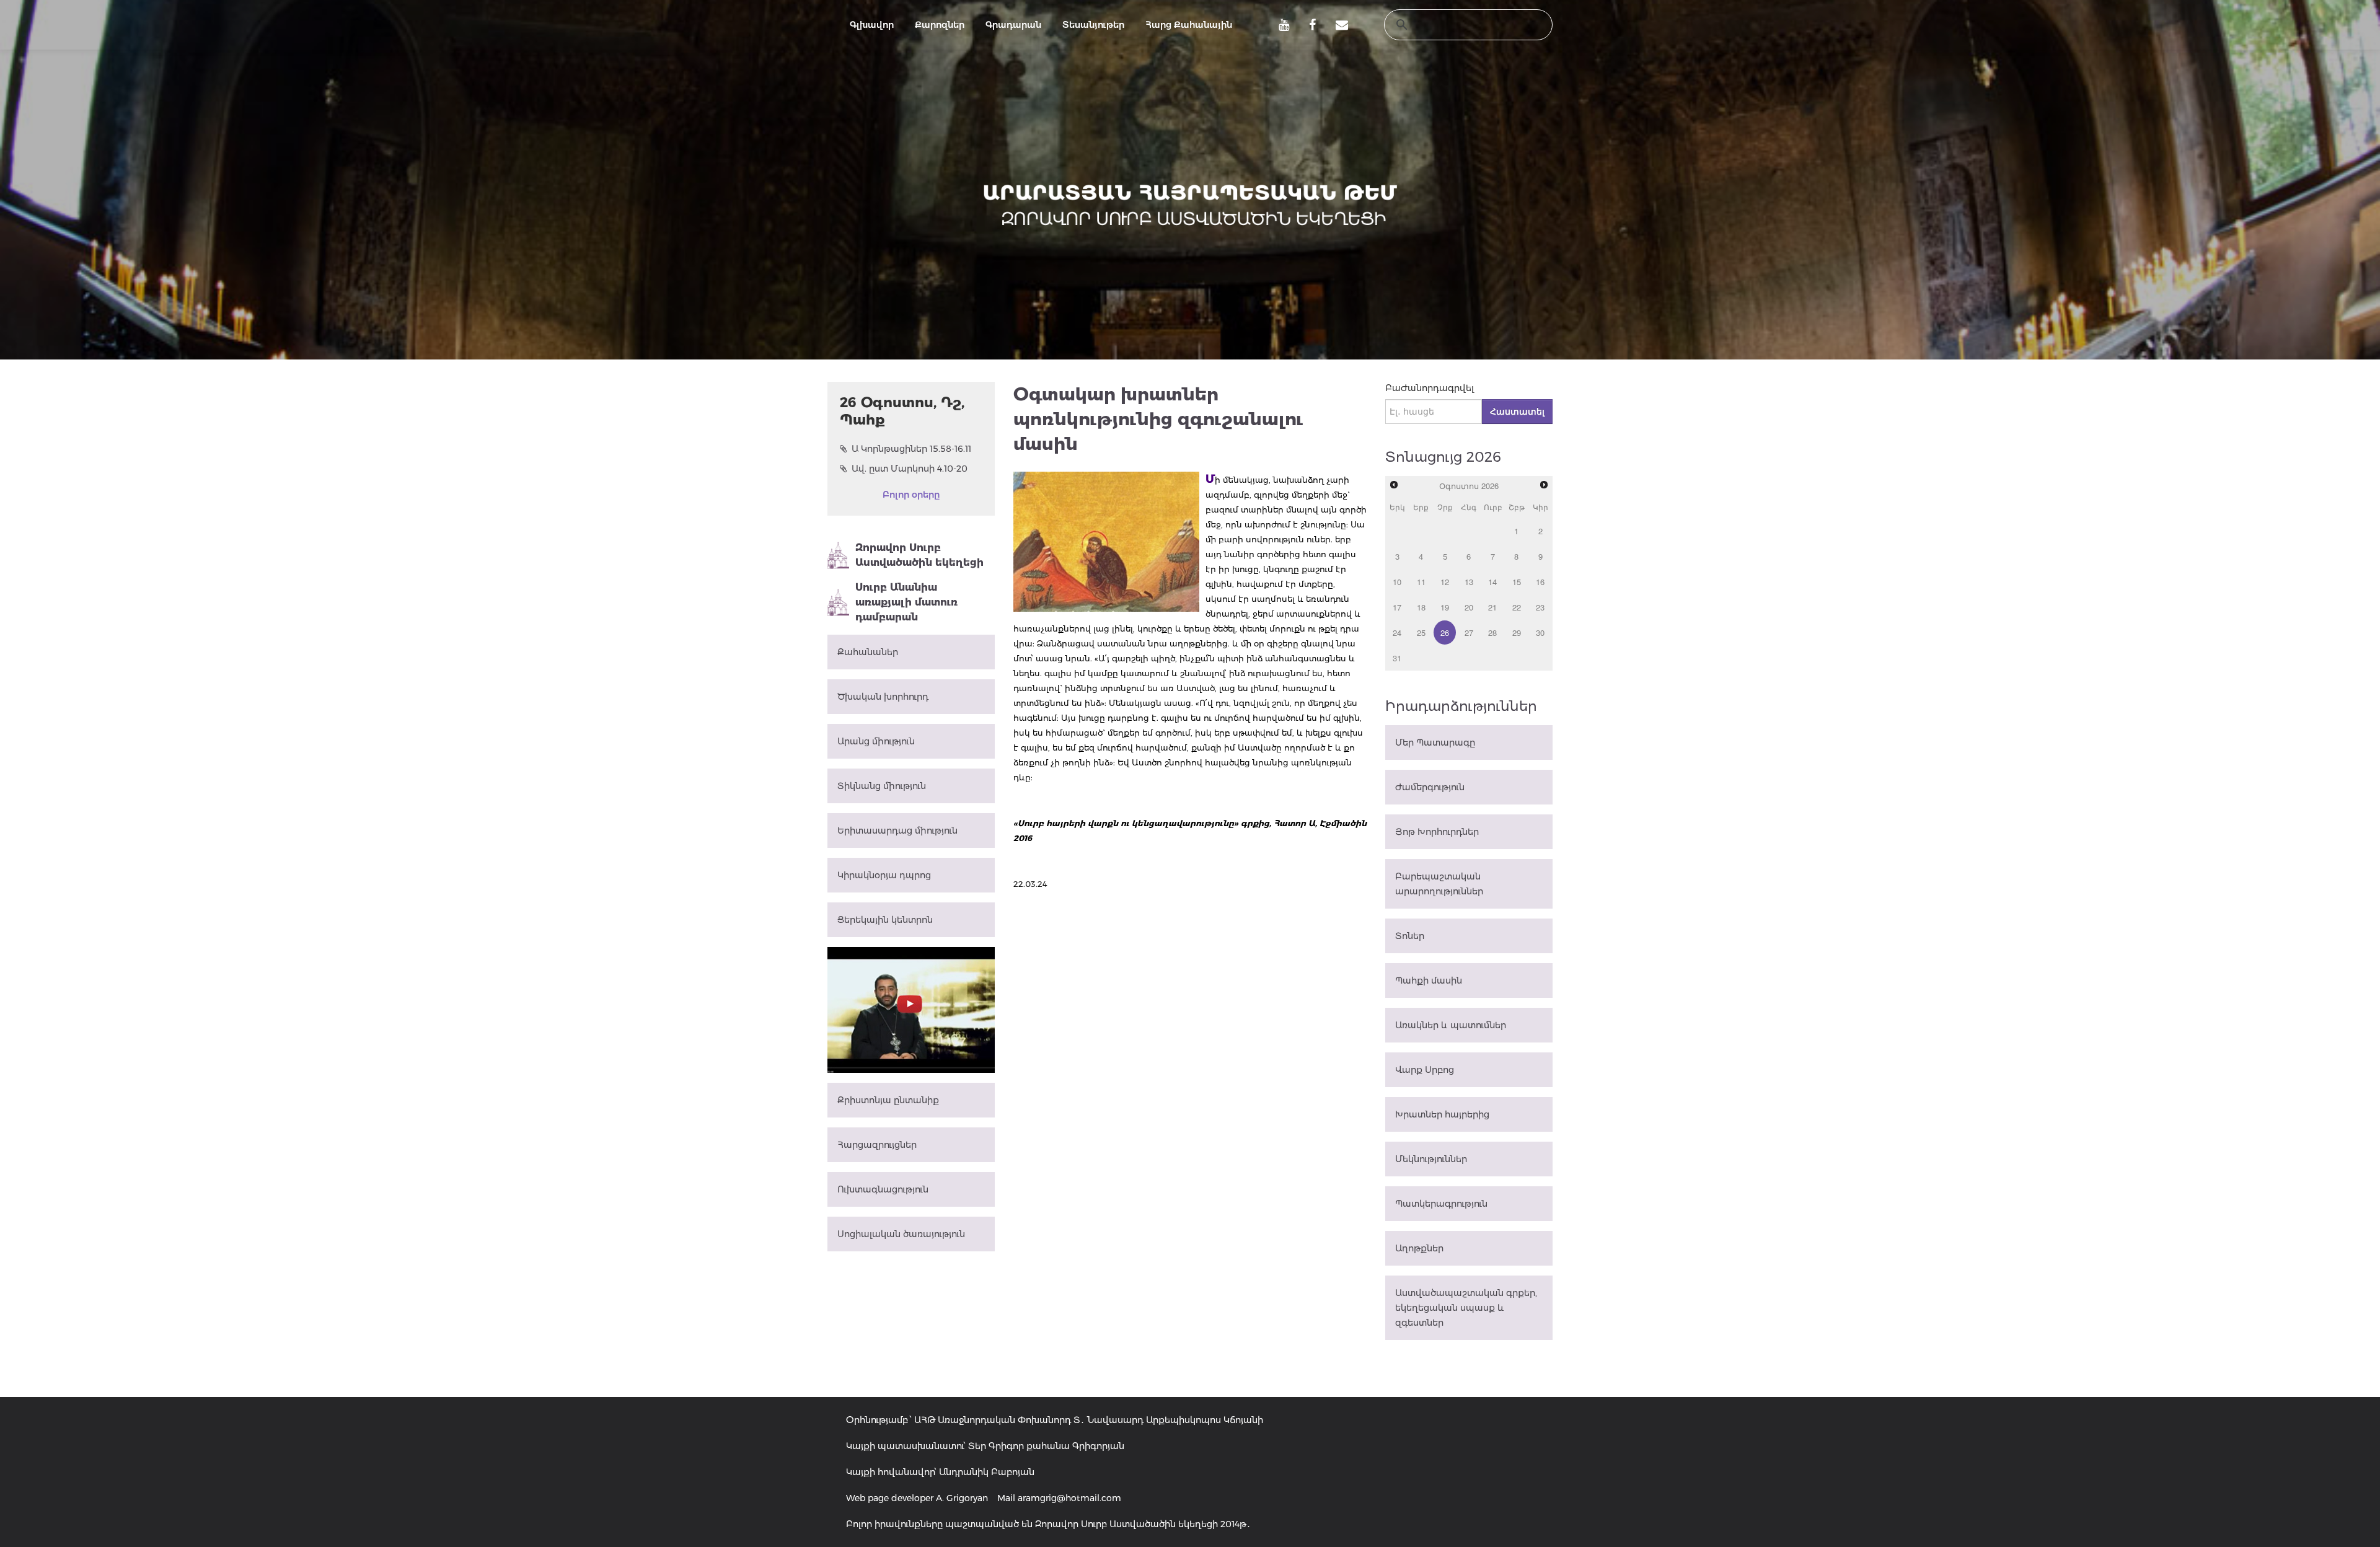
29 (1517, 632)
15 (1517, 582)
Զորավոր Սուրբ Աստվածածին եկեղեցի (919, 555)
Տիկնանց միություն (882, 786)
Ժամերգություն (1430, 787)
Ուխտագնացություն (883, 1189)
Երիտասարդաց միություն (897, 831)
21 (1492, 607)
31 (1397, 658)
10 (1397, 582)
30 (1540, 632)
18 (1421, 607)
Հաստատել (1517, 412)
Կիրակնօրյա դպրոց (884, 875)
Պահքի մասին (1429, 981)
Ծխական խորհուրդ (883, 697)
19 (1445, 607)
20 (1469, 607)
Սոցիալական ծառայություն (901, 1234)
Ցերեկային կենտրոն (885, 920)
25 (1421, 632)
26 (1445, 632)
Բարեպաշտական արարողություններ (1439, 884)
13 (1469, 582)
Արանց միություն (876, 741)
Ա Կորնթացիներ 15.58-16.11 (911, 449)
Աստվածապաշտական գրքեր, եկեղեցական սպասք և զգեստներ (1466, 1308)
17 (1397, 607)
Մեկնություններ (1431, 1159)
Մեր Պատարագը (1435, 743)
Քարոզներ (940, 25)
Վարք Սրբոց (1425, 1070)
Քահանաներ (868, 652)
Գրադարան (1013, 25)
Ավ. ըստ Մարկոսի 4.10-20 (910, 469)
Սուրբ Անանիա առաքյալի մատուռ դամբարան (906, 602)
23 (1540, 607)
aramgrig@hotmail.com (1069, 1498)
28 (1492, 632)
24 (1397, 632)
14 (1492, 582)
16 (1540, 582)
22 (1517, 607)
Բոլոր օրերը (911, 495)
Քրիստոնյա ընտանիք (888, 1100)
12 (1445, 582)
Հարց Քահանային (1189, 25)
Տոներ (1410, 936)
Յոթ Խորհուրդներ (1437, 832)
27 (1469, 632)
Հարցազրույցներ (877, 1145)
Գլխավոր (872, 25)
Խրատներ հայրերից (1442, 1114)
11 (1421, 582)
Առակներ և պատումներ (1451, 1025)
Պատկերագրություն (1441, 1204)
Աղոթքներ (1419, 1248)
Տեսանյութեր (1093, 25)
